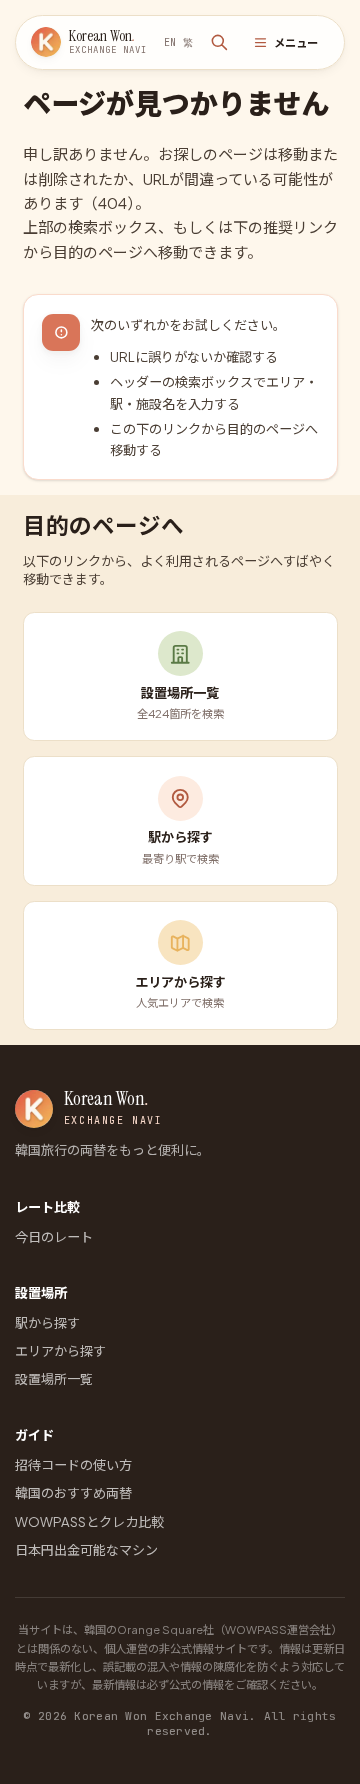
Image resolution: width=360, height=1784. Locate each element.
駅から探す (47, 1322)
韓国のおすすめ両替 (73, 1492)
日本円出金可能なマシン (86, 1549)
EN (170, 42)
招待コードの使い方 (73, 1464)
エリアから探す (60, 1350)
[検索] (220, 43)
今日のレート (54, 1236)
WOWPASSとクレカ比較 (89, 1521)
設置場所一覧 (54, 1378)
